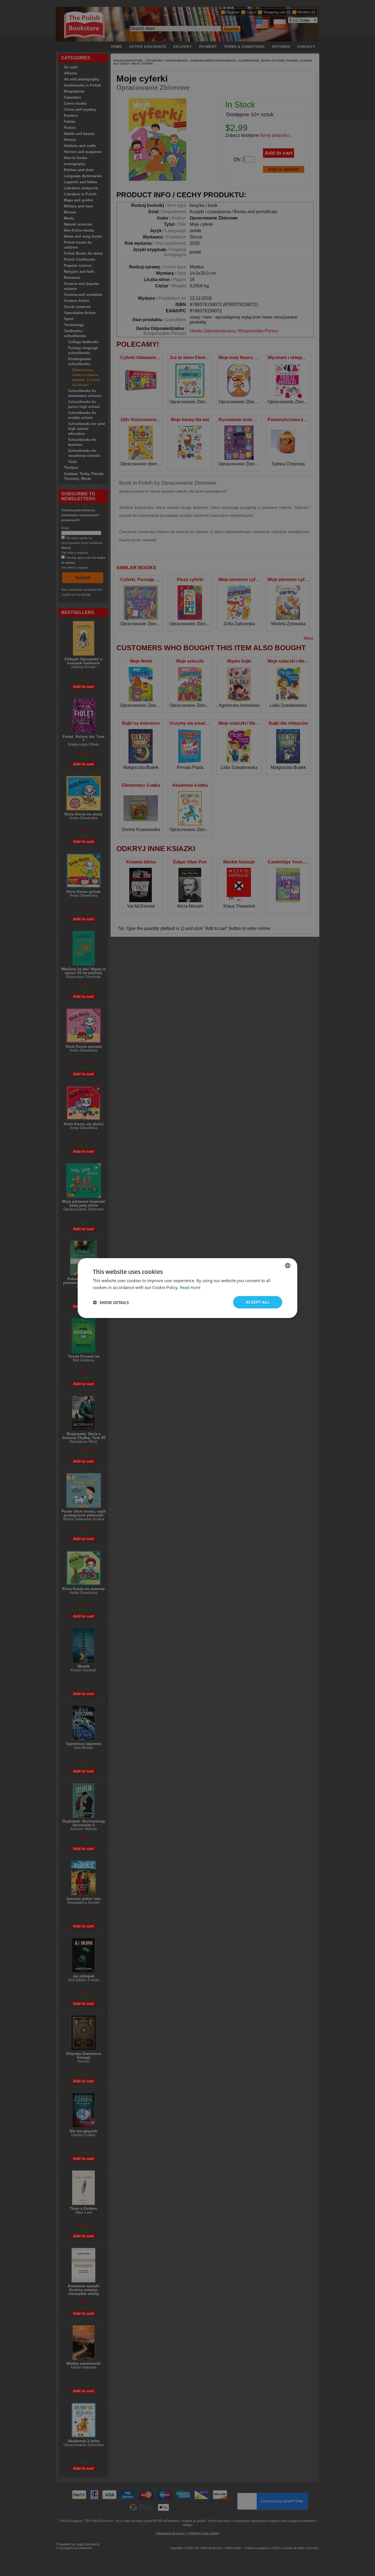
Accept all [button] (258, 1302)
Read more (190, 1287)
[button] (111, 1302)
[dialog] (187, 1288)
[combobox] (288, 1265)
